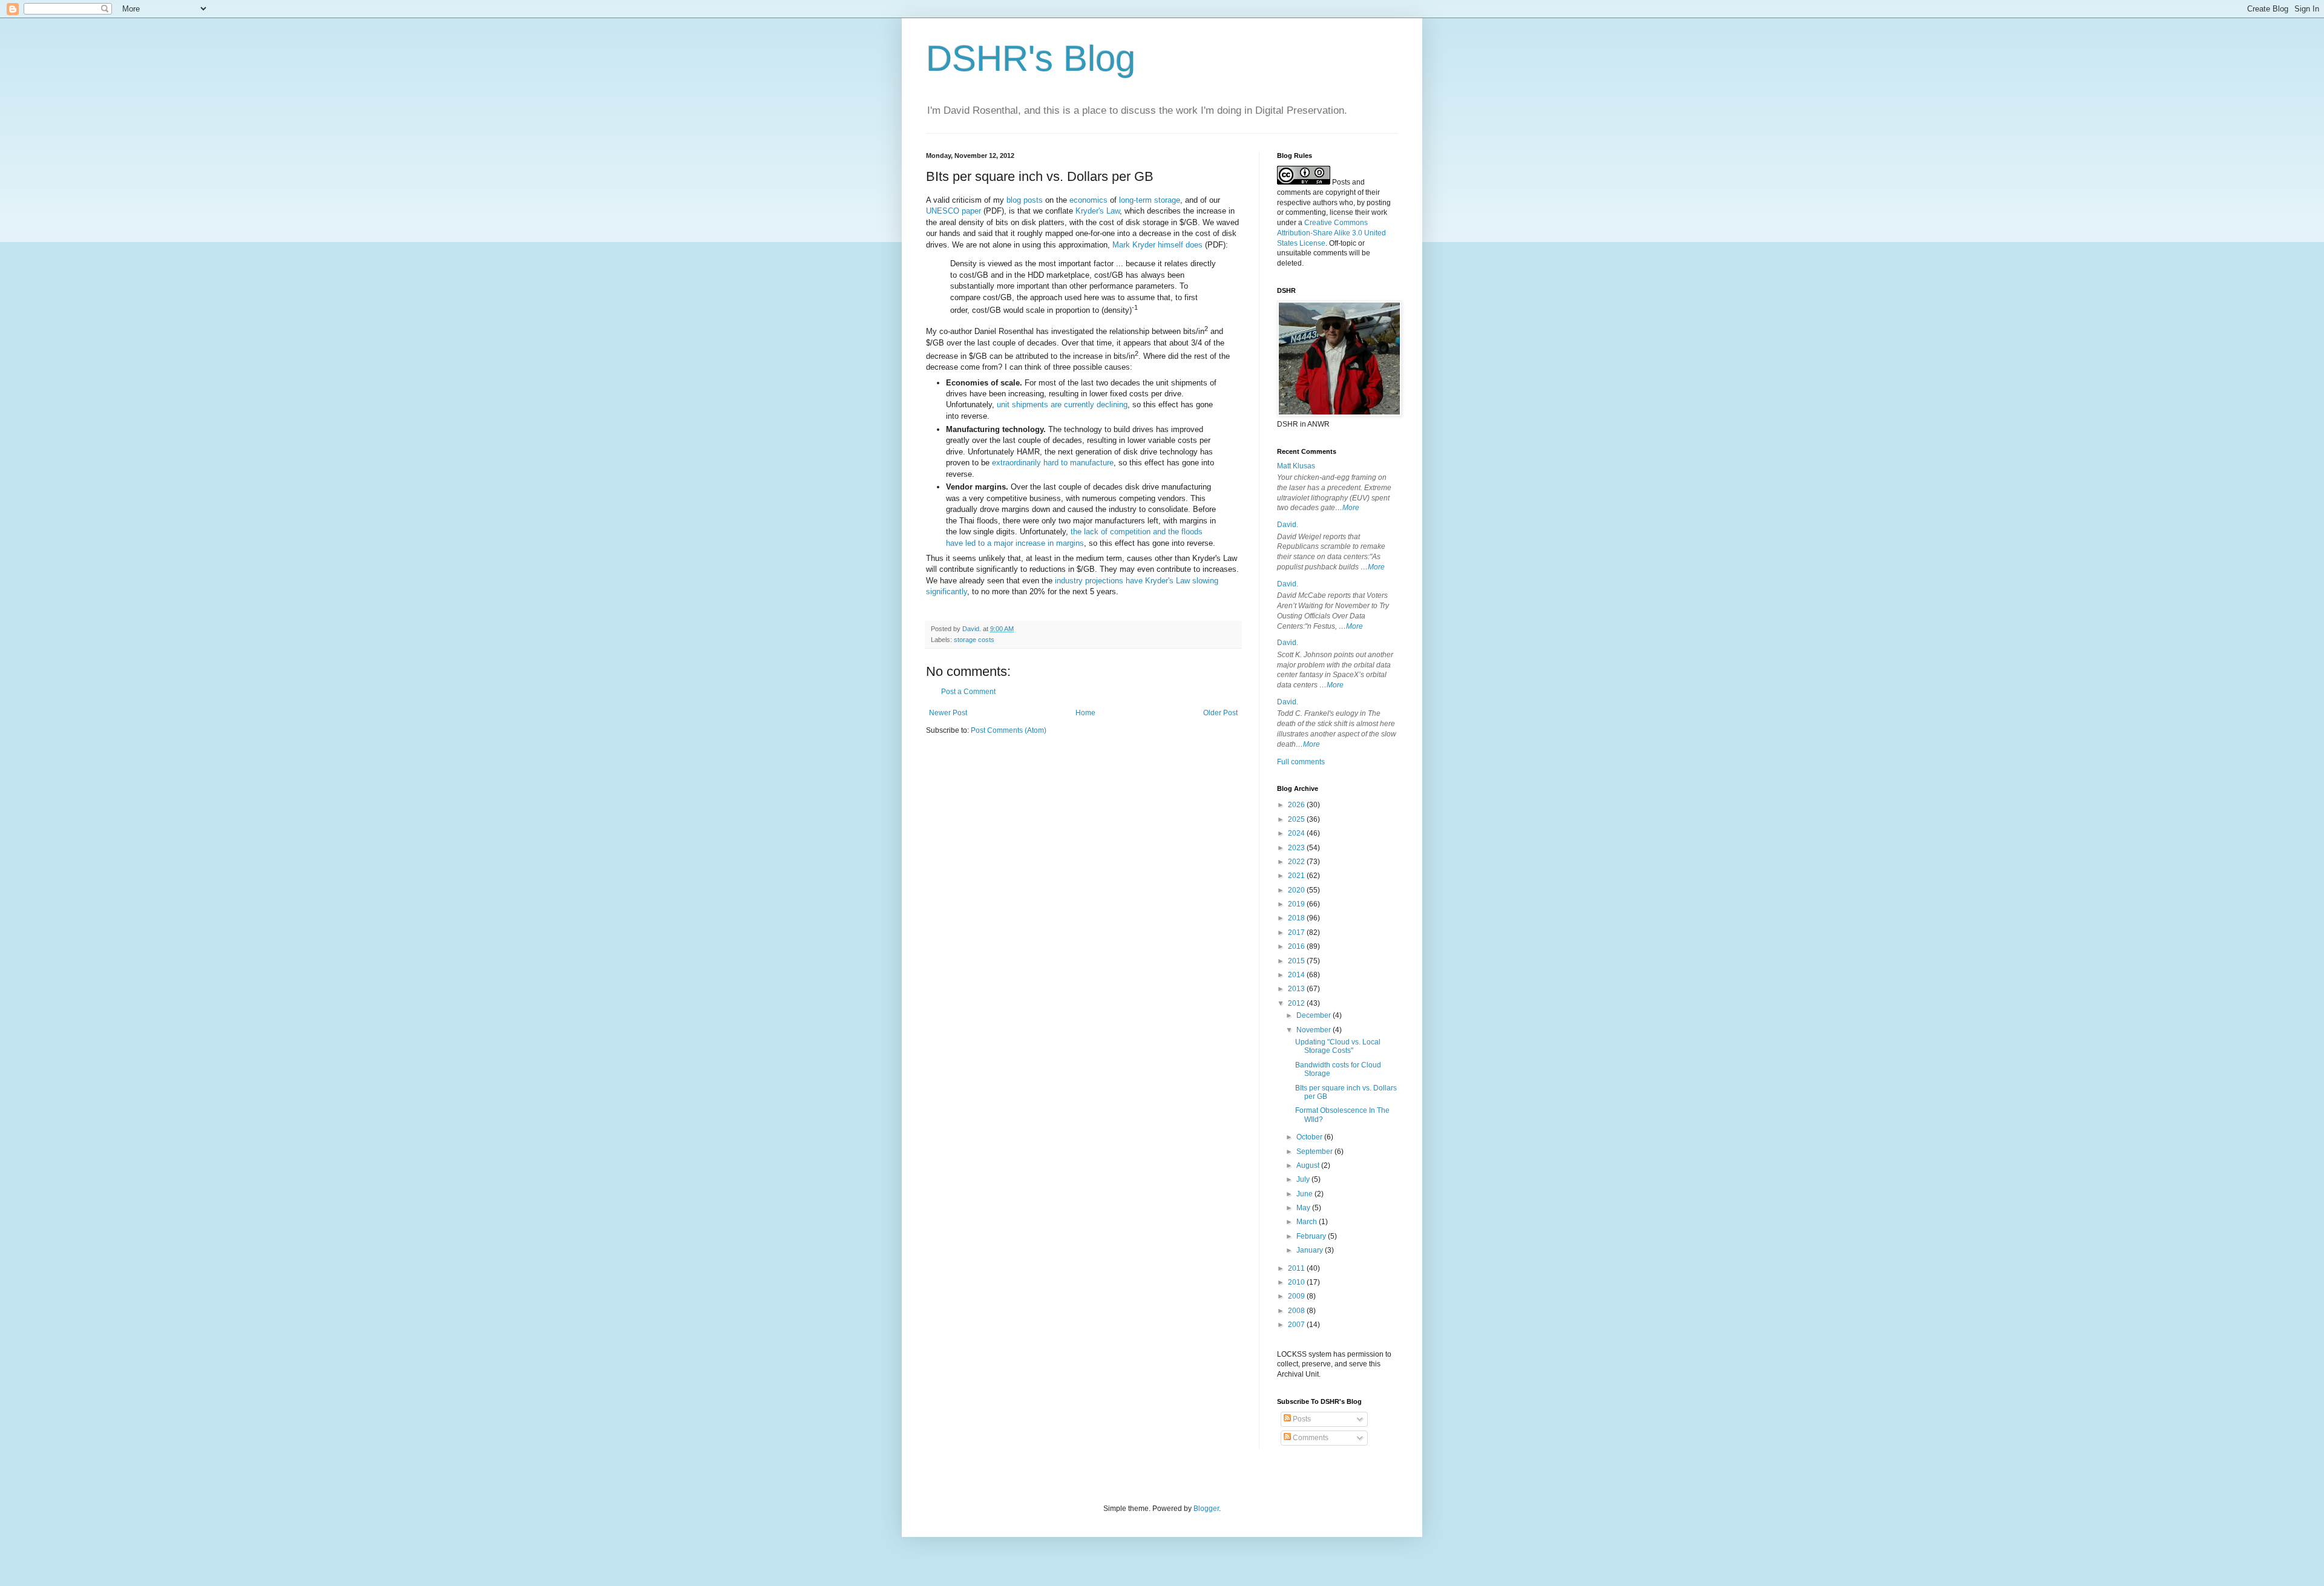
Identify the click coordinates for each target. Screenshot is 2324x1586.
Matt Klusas (1296, 466)
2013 (1297, 989)
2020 (1297, 890)
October (1310, 1137)
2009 (1297, 1296)
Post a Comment (968, 692)
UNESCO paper (954, 211)
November (1315, 1030)
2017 (1297, 932)
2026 (1297, 805)
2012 (1297, 1003)
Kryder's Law (1098, 211)
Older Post (1220, 713)
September (1315, 1152)
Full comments (1301, 762)
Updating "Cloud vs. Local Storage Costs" (1338, 1046)
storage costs (974, 640)
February (1312, 1236)
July (1304, 1179)
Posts (1301, 1419)
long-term (1135, 200)
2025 (1297, 819)
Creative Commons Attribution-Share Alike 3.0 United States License (1331, 233)
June (1305, 1194)
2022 (1297, 862)
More (1351, 508)
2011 (1297, 1268)
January (1311, 1250)
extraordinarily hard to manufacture (1053, 463)
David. (1288, 525)
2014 (1297, 975)
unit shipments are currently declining (1062, 405)
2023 (1297, 848)
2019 (1297, 904)
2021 (1297, 876)
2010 (1297, 1282)
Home (1085, 713)
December (1315, 1015)
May (1304, 1208)
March (1308, 1222)
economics (1088, 200)
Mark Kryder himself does (1157, 245)
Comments (1310, 1438)
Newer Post (948, 713)
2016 (1297, 946)
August (1309, 1165)
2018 (1297, 918)
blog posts (1025, 200)
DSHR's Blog (1031, 58)
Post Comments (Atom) (1009, 730)
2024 (1297, 833)
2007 (1297, 1325)
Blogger (1206, 1509)
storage (1167, 200)
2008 (1297, 1311)
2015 (1297, 961)
